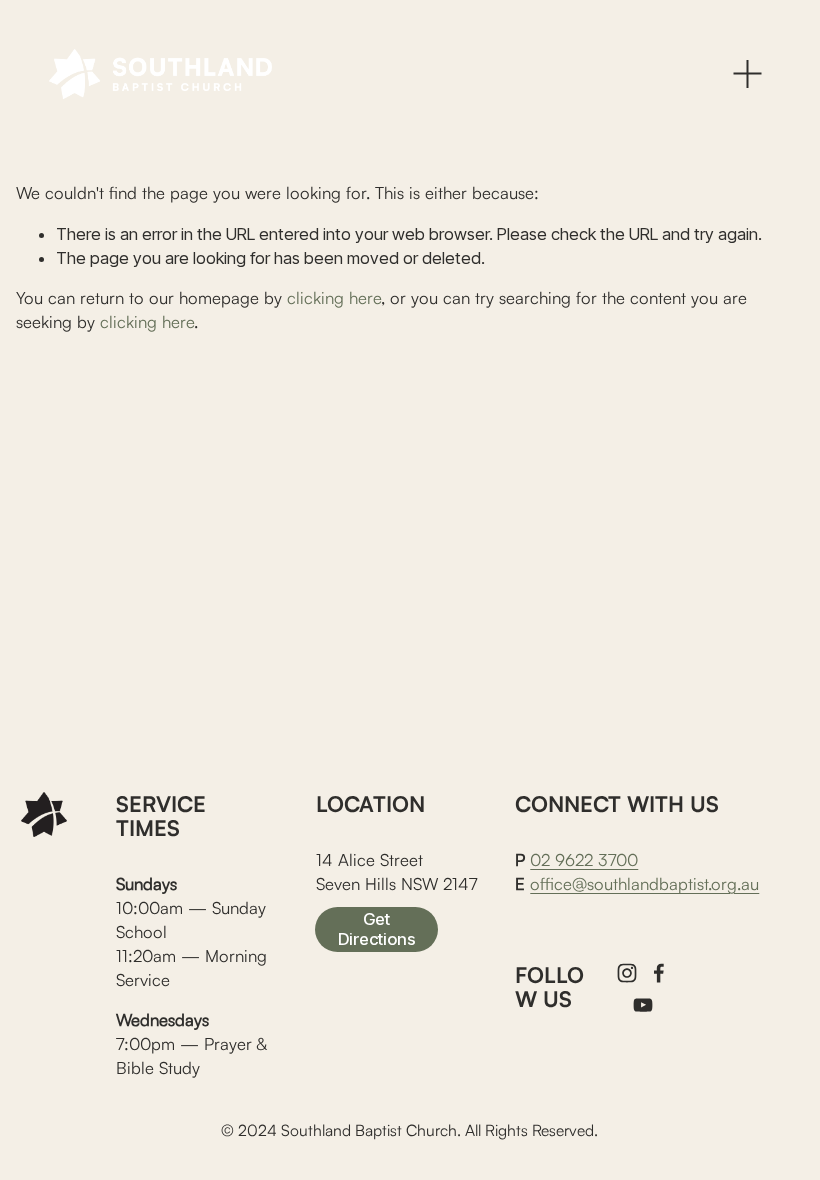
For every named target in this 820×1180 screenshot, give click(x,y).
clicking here (334, 297)
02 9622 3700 (584, 859)
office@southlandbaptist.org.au (644, 883)
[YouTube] (643, 1005)
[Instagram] (627, 973)
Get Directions (377, 929)
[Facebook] (659, 973)
